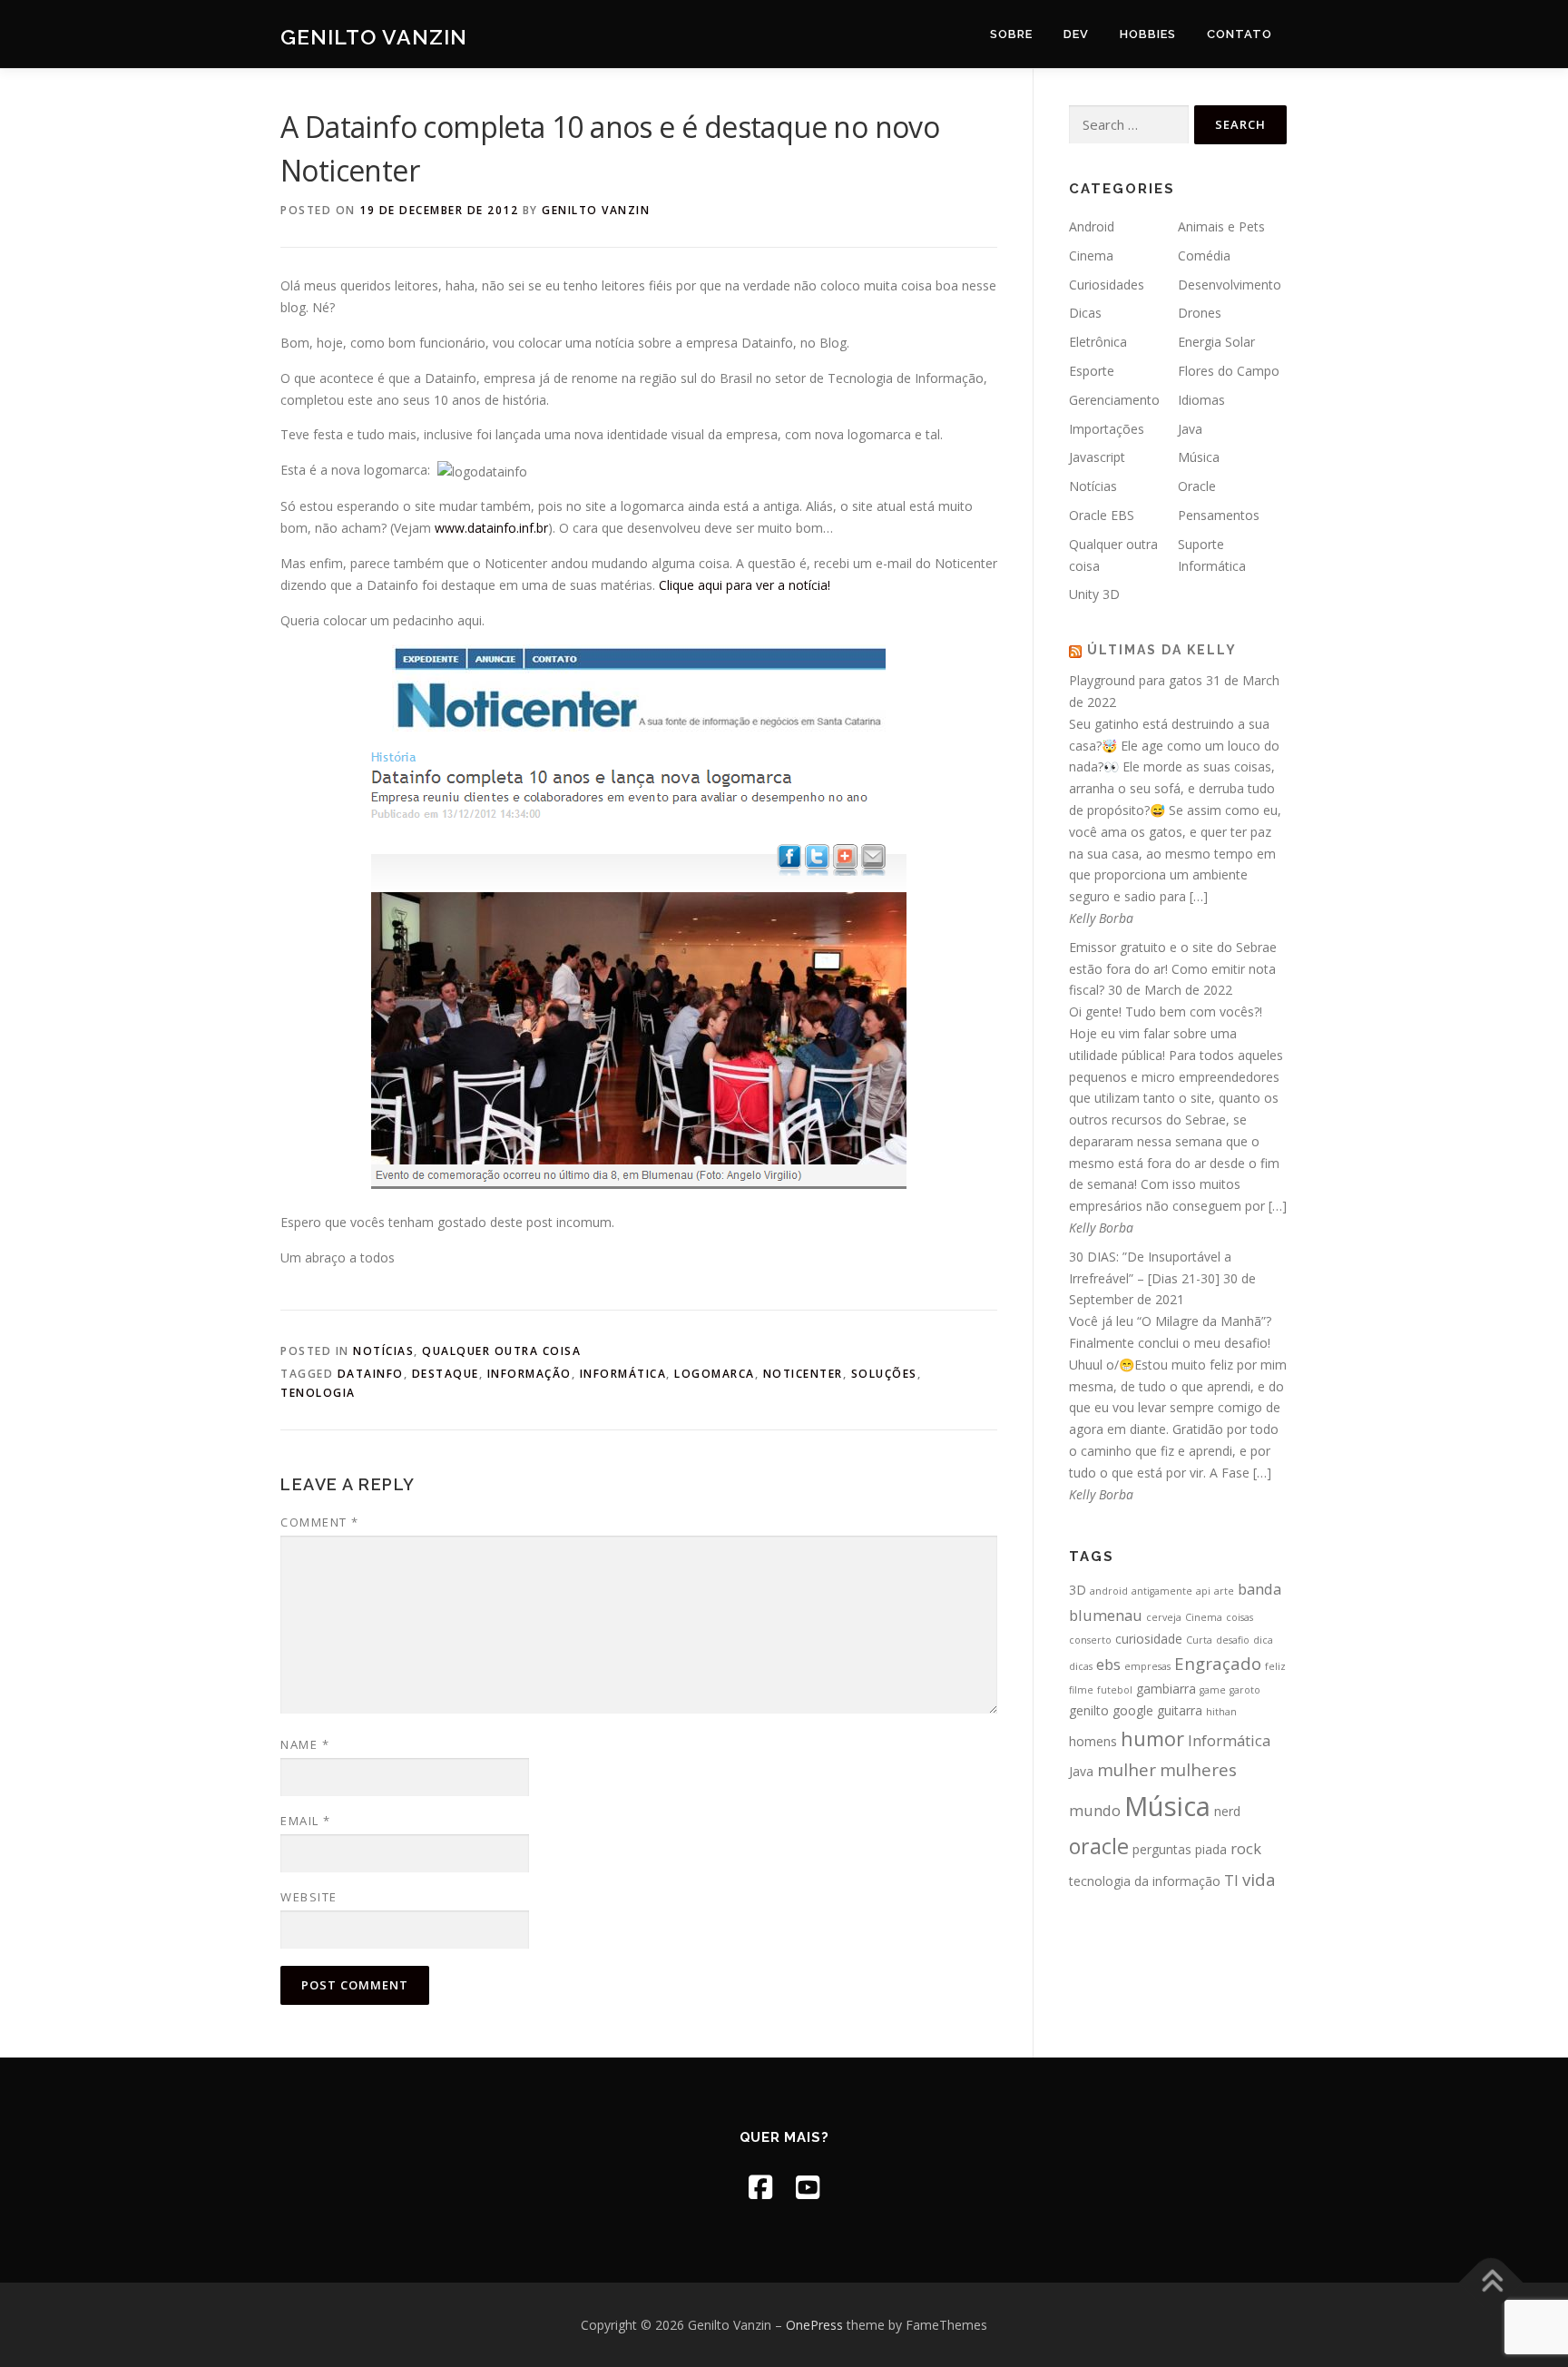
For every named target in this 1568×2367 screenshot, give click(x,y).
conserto (1090, 1640)
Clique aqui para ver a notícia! (745, 585)
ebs (1108, 1664)
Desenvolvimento (1230, 285)
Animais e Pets (1221, 226)
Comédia (1204, 255)
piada (1211, 1849)
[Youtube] (808, 2187)
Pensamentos (1219, 515)
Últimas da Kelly (1162, 650)
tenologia (318, 1393)
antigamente (1162, 1591)
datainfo (371, 1374)
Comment (320, 1522)
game (1213, 1690)
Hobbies (1148, 34)
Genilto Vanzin (374, 37)
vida (1259, 1879)
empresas (1147, 1666)
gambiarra (1166, 1689)
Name (305, 1744)
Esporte (1092, 371)
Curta (1199, 1640)
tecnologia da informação (1145, 1881)
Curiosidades (1107, 285)
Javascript (1097, 457)
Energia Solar (1216, 342)
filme (1081, 1690)
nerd (1227, 1811)
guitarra (1180, 1710)
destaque (446, 1374)
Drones (1200, 313)
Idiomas (1201, 400)
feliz (1275, 1666)
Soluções (884, 1374)
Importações (1107, 429)
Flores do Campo (1229, 371)
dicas (1081, 1666)
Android (1092, 226)
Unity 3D (1094, 594)
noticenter (803, 1374)
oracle (1099, 1846)
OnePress (814, 2325)
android (1109, 1591)
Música (1199, 457)
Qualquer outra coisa (501, 1351)
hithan (1221, 1712)
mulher (1127, 1769)
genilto (1089, 1710)
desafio (1233, 1640)
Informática (623, 1374)
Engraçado (1218, 1663)
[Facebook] (760, 2187)
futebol (1115, 1690)
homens (1093, 1741)
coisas (1240, 1617)
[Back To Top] (1491, 2282)
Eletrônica (1098, 342)
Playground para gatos (1136, 680)
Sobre (1011, 34)
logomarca (715, 1374)
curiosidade (1149, 1639)
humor (1152, 1738)
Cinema (1091, 255)
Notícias (383, 1351)
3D (1078, 1590)
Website (309, 1897)
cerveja (1164, 1617)
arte (1224, 1591)
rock (1246, 1848)
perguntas (1162, 1849)
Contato (1240, 34)
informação (529, 1374)
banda (1259, 1589)
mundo (1095, 1810)
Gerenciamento (1114, 400)
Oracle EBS (1102, 515)
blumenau (1106, 1615)
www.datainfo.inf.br (491, 528)
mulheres (1198, 1769)
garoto (1245, 1690)
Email (306, 1821)
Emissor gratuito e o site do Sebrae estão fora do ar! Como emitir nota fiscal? (1173, 969)
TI (1231, 1880)
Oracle (1197, 486)
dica (1263, 1640)
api (1203, 1591)
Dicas (1085, 313)
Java (1190, 429)
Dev (1076, 34)
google (1133, 1710)
